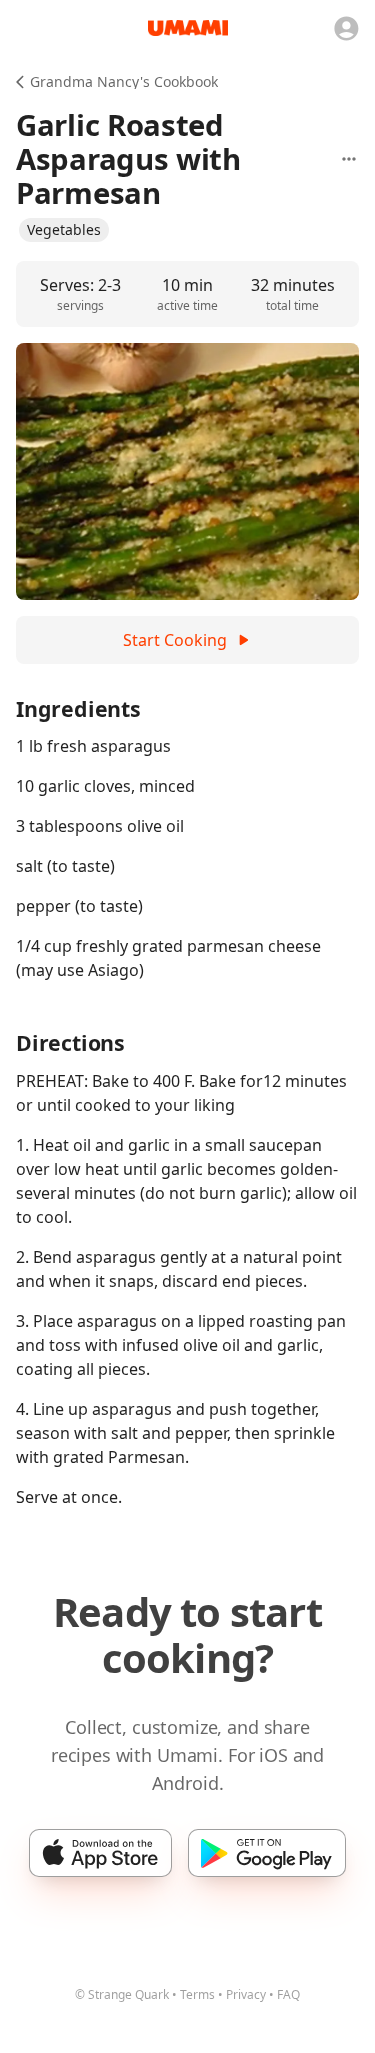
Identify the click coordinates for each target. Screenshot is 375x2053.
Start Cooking (175, 640)
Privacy (246, 1994)
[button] (64, 230)
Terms (197, 1994)
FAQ (288, 1994)
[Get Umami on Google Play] (266, 1853)
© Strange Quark (122, 1994)
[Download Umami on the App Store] (100, 1853)
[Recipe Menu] (349, 159)
